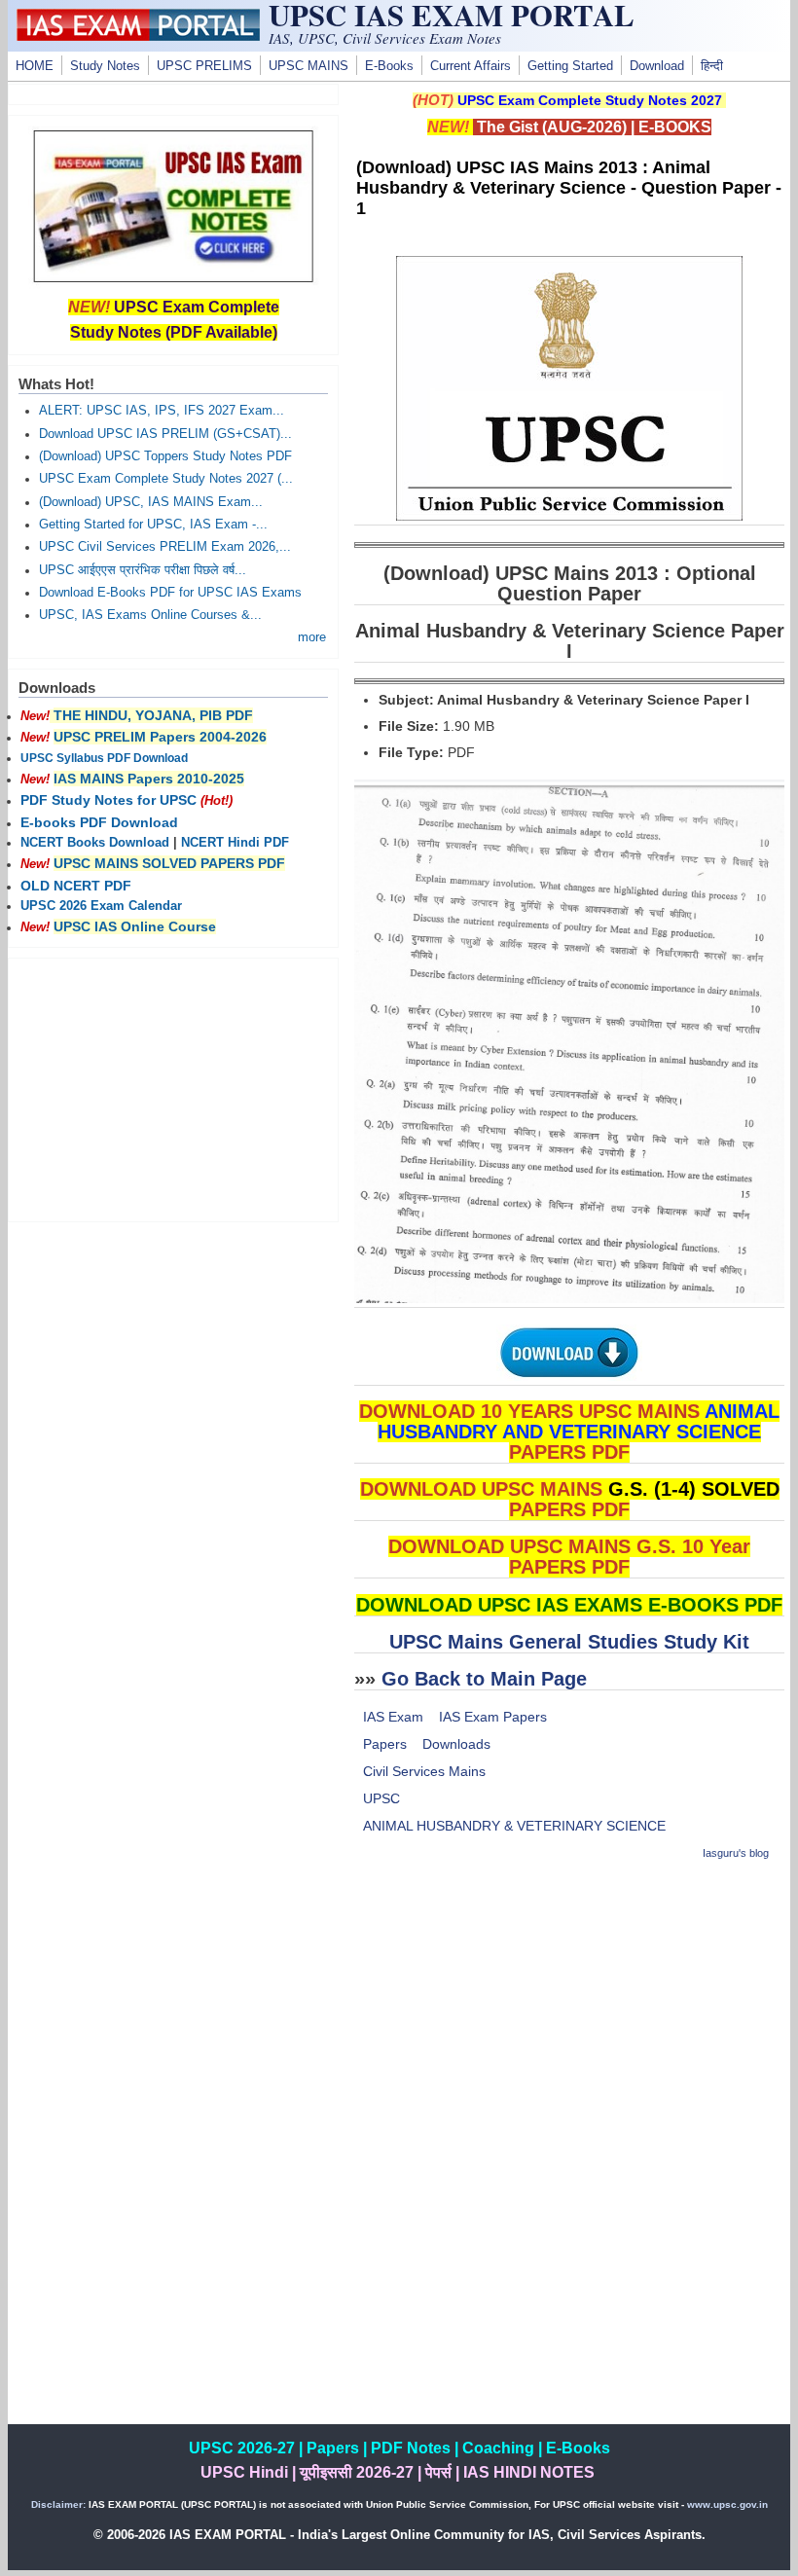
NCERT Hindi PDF (235, 843)
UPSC (381, 1798)
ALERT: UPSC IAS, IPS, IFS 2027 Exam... (162, 411)
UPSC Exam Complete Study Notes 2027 (590, 100)
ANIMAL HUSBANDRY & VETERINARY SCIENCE (514, 1826)
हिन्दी (712, 66)
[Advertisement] (569, 2015)
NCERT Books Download (95, 843)
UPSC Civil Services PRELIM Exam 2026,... (165, 547)
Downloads (456, 1744)
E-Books (389, 66)
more (312, 637)
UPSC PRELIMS (204, 66)
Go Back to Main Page (484, 1679)
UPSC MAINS (308, 66)
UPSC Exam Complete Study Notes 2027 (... (166, 479)
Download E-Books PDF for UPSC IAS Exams (170, 593)
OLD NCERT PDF (76, 886)
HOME (35, 66)
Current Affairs (471, 66)
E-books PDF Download (99, 822)
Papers (385, 1744)
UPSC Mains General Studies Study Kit (569, 1642)
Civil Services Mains (424, 1771)
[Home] (138, 36)
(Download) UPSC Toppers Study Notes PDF (165, 456)
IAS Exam (393, 1717)
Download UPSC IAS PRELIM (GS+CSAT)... (165, 434)
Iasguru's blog (736, 1853)
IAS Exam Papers (493, 1717)
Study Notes (105, 66)
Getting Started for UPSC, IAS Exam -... (153, 525)
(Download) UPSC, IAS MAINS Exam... (151, 502)
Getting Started (570, 66)
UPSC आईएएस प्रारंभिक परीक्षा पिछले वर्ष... (143, 570)
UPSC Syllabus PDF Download (104, 758)
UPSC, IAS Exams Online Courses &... (150, 615)
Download (657, 66)
